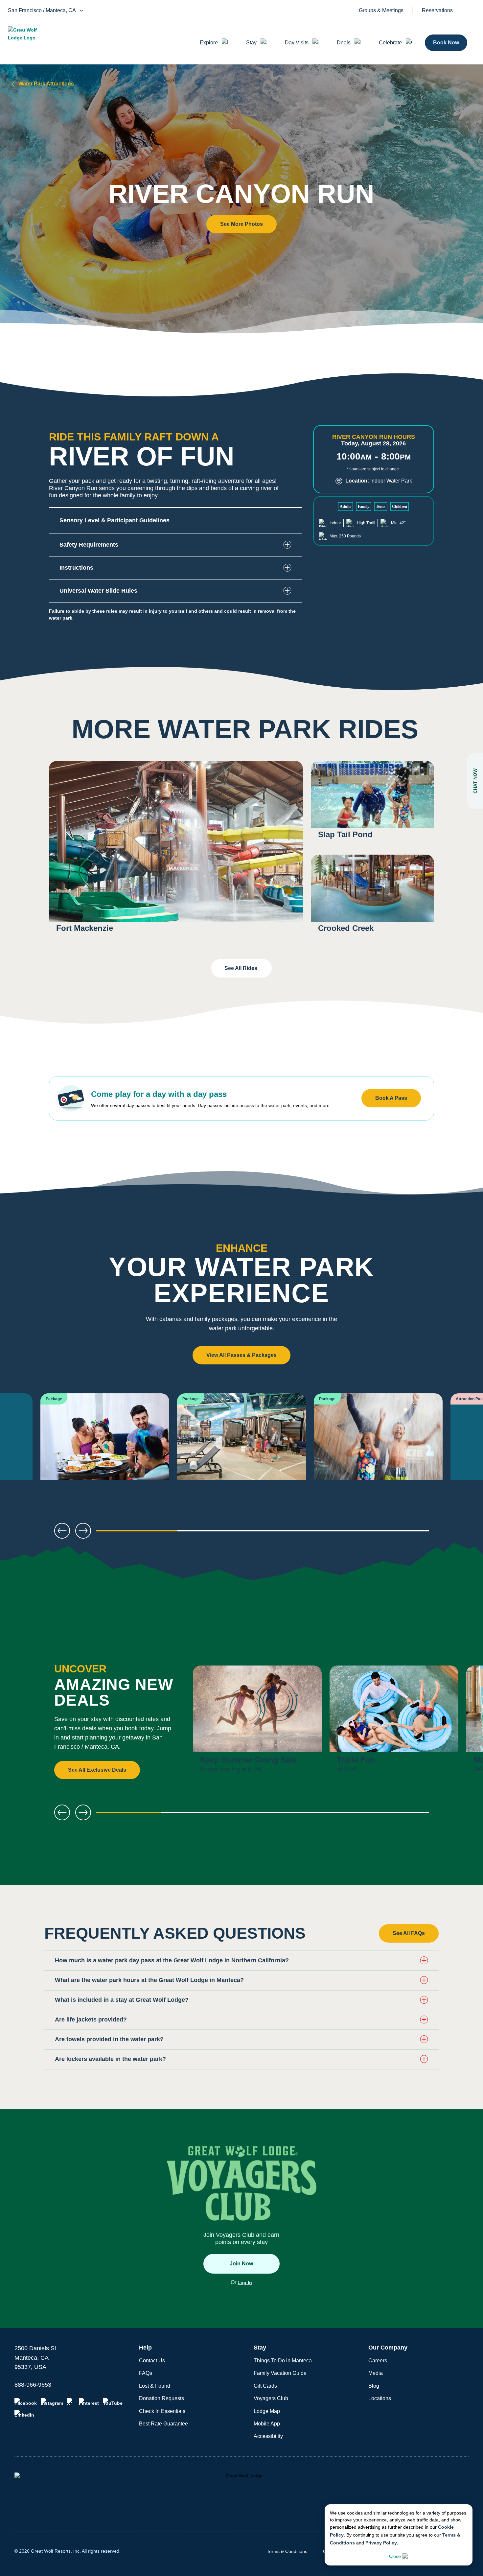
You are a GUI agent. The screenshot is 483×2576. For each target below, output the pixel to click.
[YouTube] (113, 2402)
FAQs (146, 2373)
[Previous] (26, 1446)
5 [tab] (397, 1815)
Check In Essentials (162, 2411)
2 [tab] (221, 1533)
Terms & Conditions (287, 2551)
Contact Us (152, 2361)
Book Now (446, 43)
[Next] (457, 1446)
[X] (71, 2402)
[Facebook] (26, 2402)
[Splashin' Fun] (378, 1446)
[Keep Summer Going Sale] (257, 1723)
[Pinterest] (89, 2402)
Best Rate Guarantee (163, 2424)
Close (395, 2556)
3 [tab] (304, 1533)
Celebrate (390, 43)
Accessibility (268, 2436)
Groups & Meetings (381, 11)
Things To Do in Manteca (283, 2361)
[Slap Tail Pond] (372, 804)
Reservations (437, 11)
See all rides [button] (241, 968)
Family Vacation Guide (280, 2373)
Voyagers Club (271, 2398)
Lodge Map (267, 2411)
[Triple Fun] (394, 1723)
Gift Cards (265, 2386)
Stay (251, 43)
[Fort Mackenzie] (176, 851)
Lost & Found (155, 2386)
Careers (378, 2361)
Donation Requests (161, 2398)
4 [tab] (388, 1533)
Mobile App (267, 2424)
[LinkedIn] (24, 2414)
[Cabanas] (241, 1446)
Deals (344, 43)
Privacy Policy (381, 2543)
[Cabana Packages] (105, 1446)
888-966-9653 (33, 2385)
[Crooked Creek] (372, 898)
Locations (380, 2398)
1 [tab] (137, 1533)
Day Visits (297, 43)
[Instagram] (52, 2402)
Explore (209, 43)
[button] (241, 224)
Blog (374, 2386)
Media (376, 2373)
